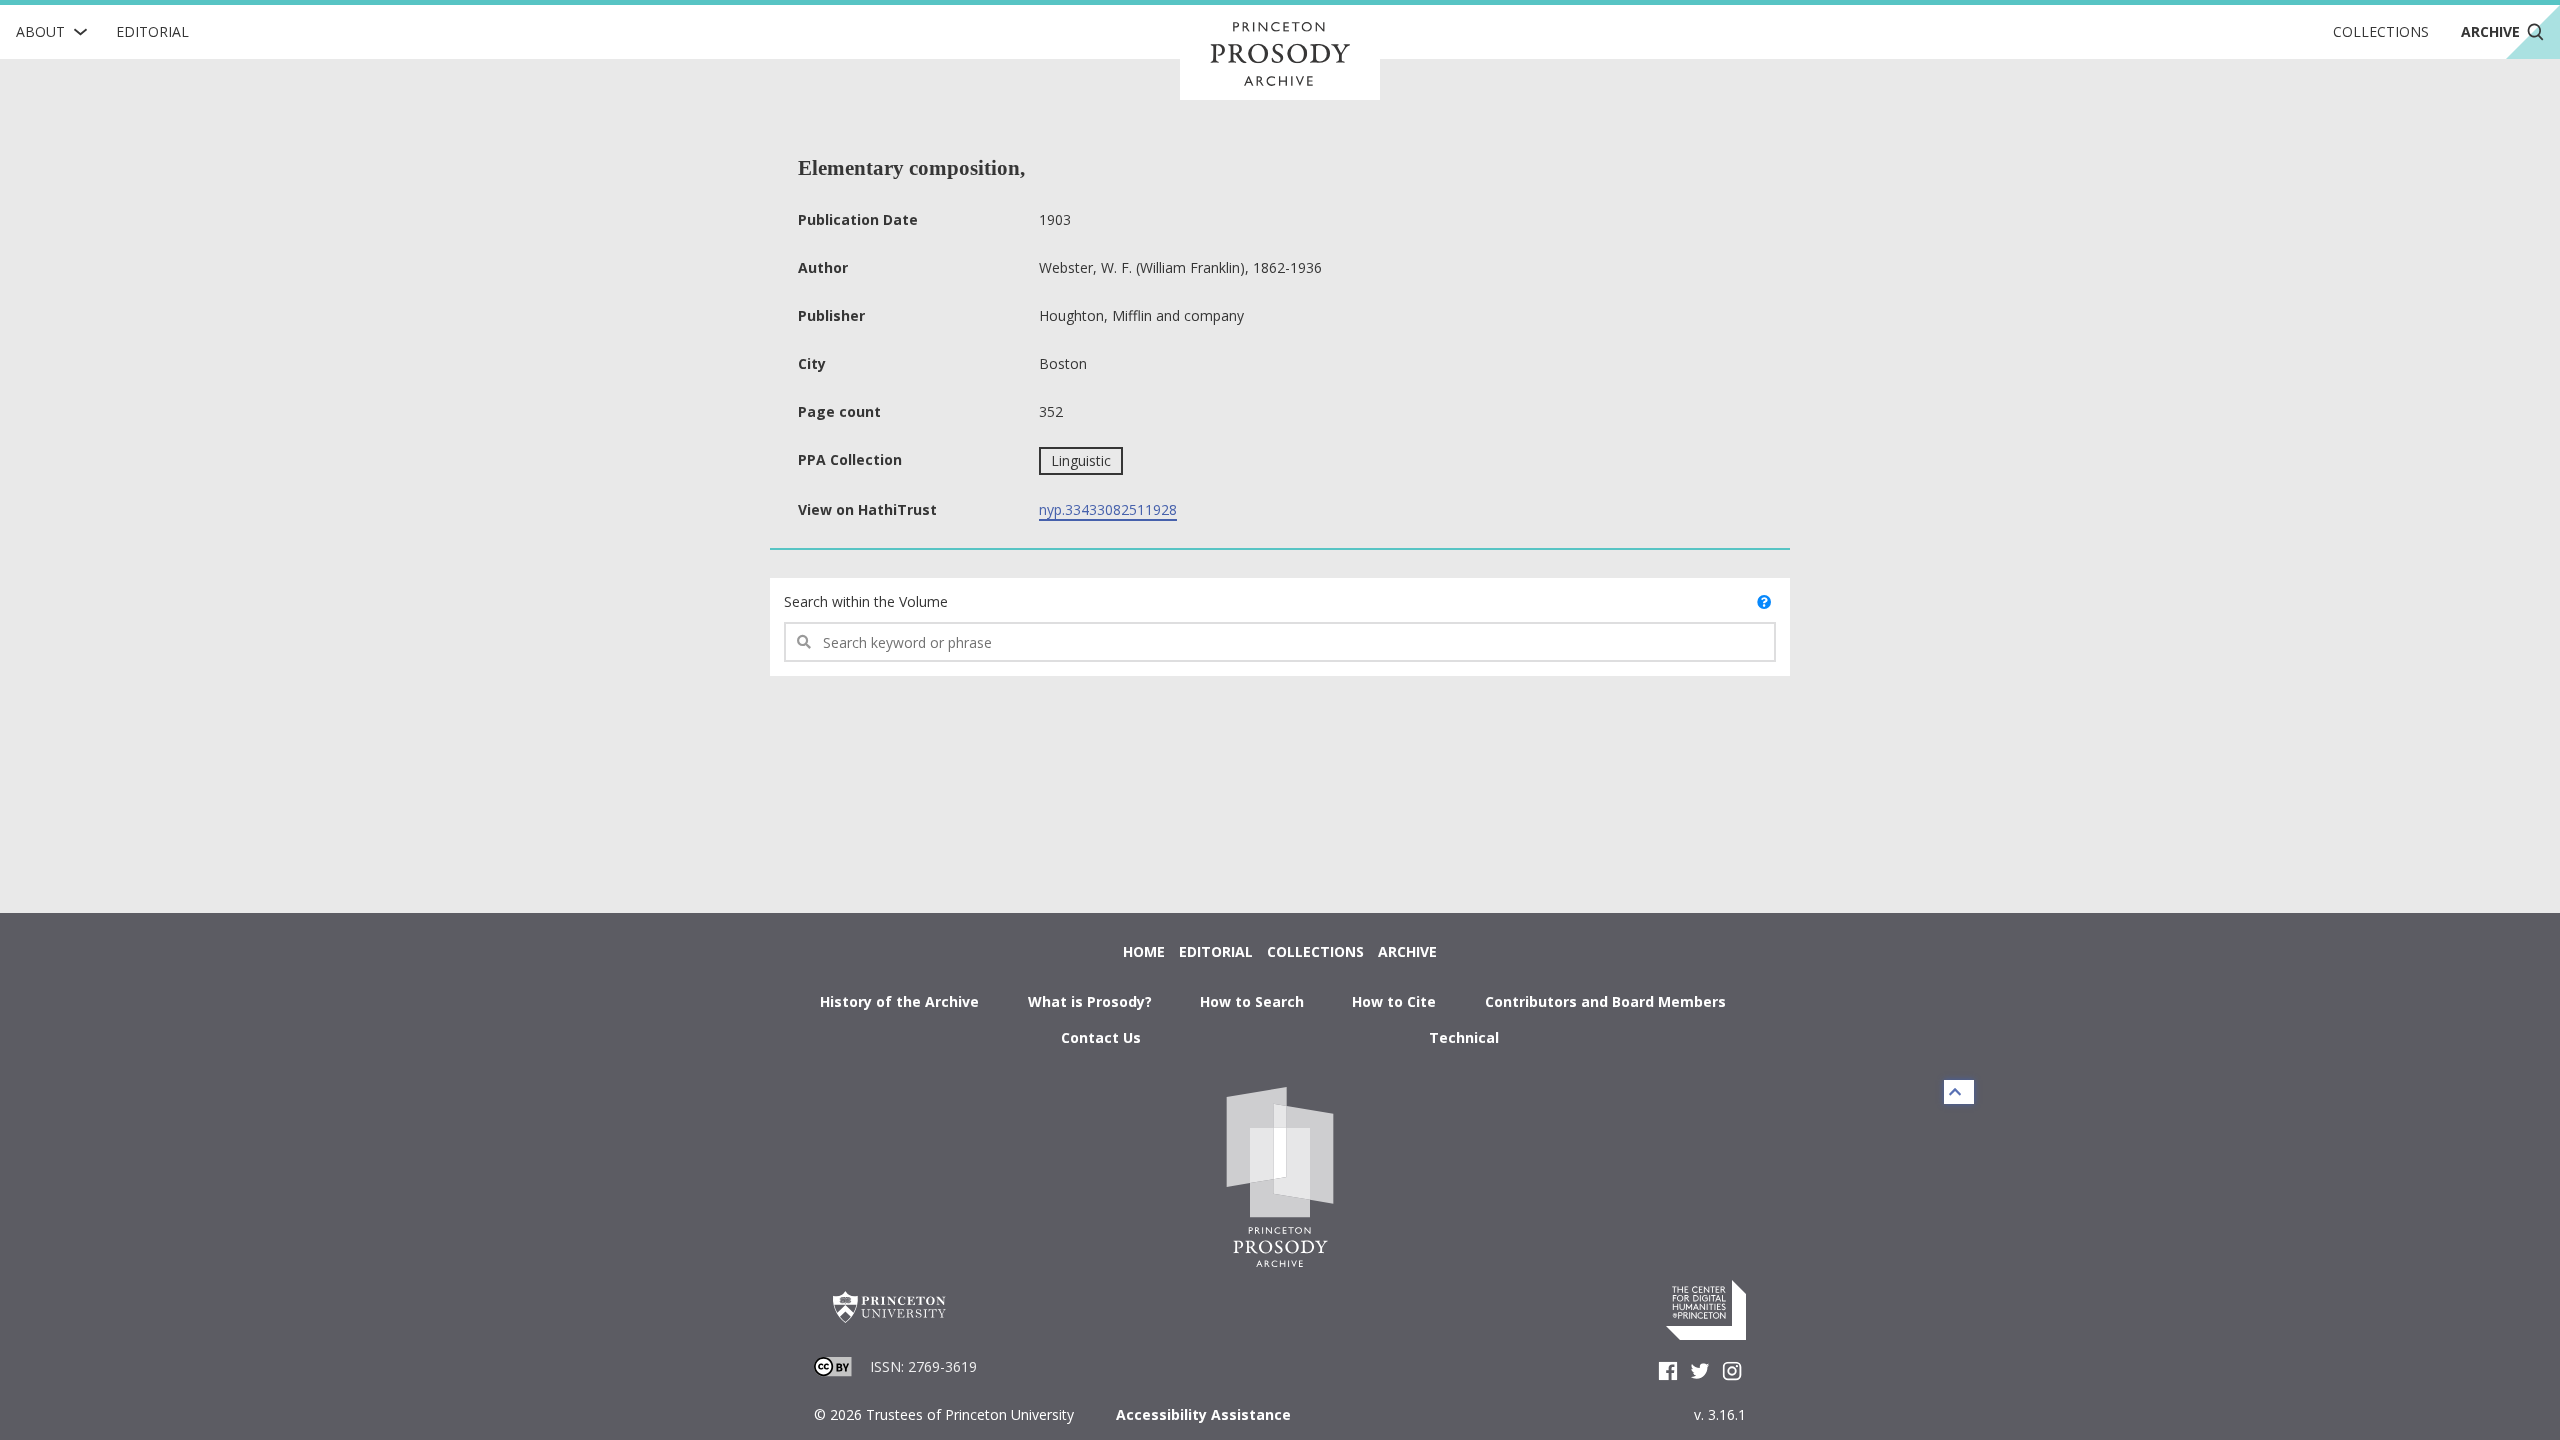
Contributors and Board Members (1605, 1001)
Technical (1464, 1037)
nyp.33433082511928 (1108, 509)
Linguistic (1081, 460)
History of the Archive (899, 1001)
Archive (1407, 951)
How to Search (1252, 1001)
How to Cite (1394, 1001)
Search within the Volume (866, 601)
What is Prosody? (1090, 1001)
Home (1144, 951)
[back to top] (1959, 1092)
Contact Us (1101, 1037)
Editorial (152, 31)
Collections (2381, 31)
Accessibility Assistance (1203, 1414)
